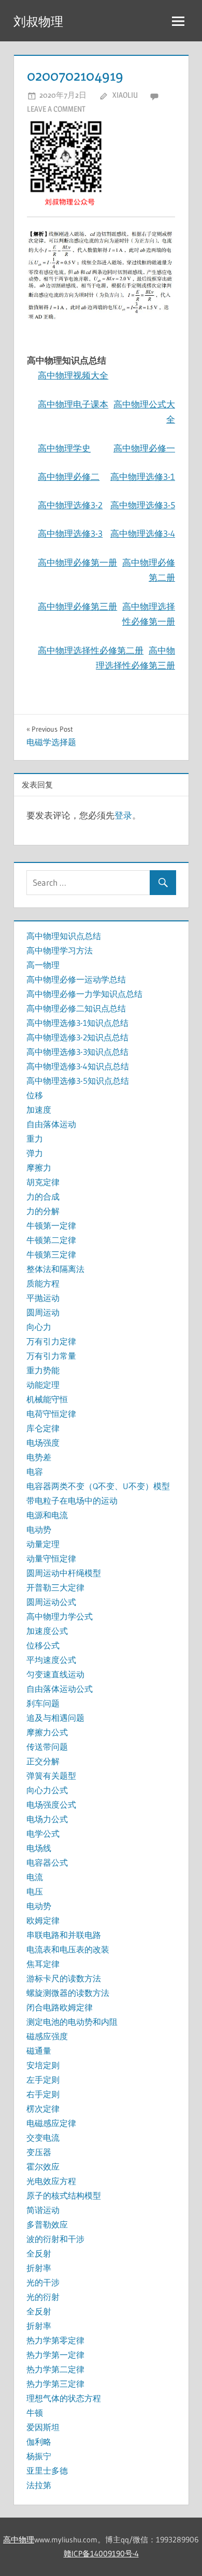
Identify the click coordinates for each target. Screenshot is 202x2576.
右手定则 (43, 2094)
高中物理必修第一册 (77, 562)
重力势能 (43, 1370)
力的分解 (43, 1211)
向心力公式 (47, 1790)
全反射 (39, 2253)
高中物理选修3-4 (143, 533)
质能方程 (43, 1283)
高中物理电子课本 (73, 404)
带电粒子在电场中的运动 (72, 1501)
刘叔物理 (38, 21)
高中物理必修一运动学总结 (76, 979)
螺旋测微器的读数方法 (68, 1993)
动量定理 (43, 1544)
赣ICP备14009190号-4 (101, 2554)
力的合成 (43, 1196)
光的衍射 (43, 2297)
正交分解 (43, 1761)
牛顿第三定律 (51, 1254)
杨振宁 (39, 2456)
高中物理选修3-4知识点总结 (78, 1066)
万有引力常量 (51, 1356)
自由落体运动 (51, 1124)
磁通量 (39, 2051)
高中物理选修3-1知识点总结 (77, 1023)
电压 (35, 1891)
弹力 (35, 1153)
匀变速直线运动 (55, 1674)
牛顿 (35, 2413)
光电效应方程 (51, 2181)
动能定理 (43, 1385)
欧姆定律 (43, 1920)
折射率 (39, 2268)
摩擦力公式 (47, 1732)
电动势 (39, 1529)
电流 (35, 1877)
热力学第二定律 (55, 2369)
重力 (35, 1139)
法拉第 (39, 2485)
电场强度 (43, 1443)
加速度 (39, 1110)
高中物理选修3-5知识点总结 (78, 1081)
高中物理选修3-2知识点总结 (77, 1037)
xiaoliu (125, 95)
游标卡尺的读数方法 (64, 1978)
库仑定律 (43, 1428)
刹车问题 (43, 1703)
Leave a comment (56, 109)
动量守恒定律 (51, 1558)
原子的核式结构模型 (64, 2195)
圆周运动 (43, 1312)
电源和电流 (47, 1515)
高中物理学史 (64, 448)
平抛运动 (43, 1298)
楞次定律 (43, 2109)
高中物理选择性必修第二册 (91, 650)
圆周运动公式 (51, 1602)
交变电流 (43, 2138)
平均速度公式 (51, 1660)
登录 (123, 815)
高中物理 (19, 2540)
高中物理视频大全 (73, 375)
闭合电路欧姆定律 (60, 2007)
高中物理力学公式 (60, 1616)
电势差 (39, 1457)
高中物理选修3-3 (70, 533)
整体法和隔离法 (55, 1269)
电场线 (39, 1848)
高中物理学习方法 (60, 950)
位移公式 (43, 1645)
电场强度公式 (51, 1805)
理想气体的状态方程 (64, 2398)
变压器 (39, 2152)
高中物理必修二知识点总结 (76, 1008)
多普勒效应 (47, 2224)
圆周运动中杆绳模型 (64, 1573)
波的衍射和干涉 (55, 2239)
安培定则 (43, 2065)
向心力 (39, 1327)
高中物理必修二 (69, 476)
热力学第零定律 (55, 2340)
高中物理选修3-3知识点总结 (77, 1052)
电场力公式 (47, 1819)
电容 (35, 1472)
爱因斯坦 (43, 2427)
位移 (35, 1095)
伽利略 (39, 2442)
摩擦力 (39, 1168)
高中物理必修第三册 (77, 606)
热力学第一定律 (55, 2355)
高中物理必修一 (144, 448)
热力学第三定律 (55, 2384)
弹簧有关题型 (51, 1776)
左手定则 (43, 2080)
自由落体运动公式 (60, 1689)
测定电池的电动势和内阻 (72, 2022)
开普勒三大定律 (55, 1587)
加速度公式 (47, 1631)
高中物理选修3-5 (143, 505)
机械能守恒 (47, 1399)
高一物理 (43, 965)
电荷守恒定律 (51, 1414)
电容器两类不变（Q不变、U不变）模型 (98, 1486)
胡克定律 (43, 1182)
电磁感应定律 (51, 2123)
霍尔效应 (43, 2166)
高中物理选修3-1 (143, 476)
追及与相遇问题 (55, 1718)
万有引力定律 (51, 1341)
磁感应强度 (47, 2036)
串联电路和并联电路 (64, 1935)
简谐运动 (43, 2210)
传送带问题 (47, 1747)
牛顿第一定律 (51, 1225)
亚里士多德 (47, 2471)
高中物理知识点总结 (64, 936)
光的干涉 (43, 2282)
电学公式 (43, 1833)
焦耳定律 (43, 1964)
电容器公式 (47, 1862)
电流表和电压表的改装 (68, 1949)
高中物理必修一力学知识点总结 (84, 994)
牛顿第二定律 (51, 1240)
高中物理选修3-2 (70, 505)
